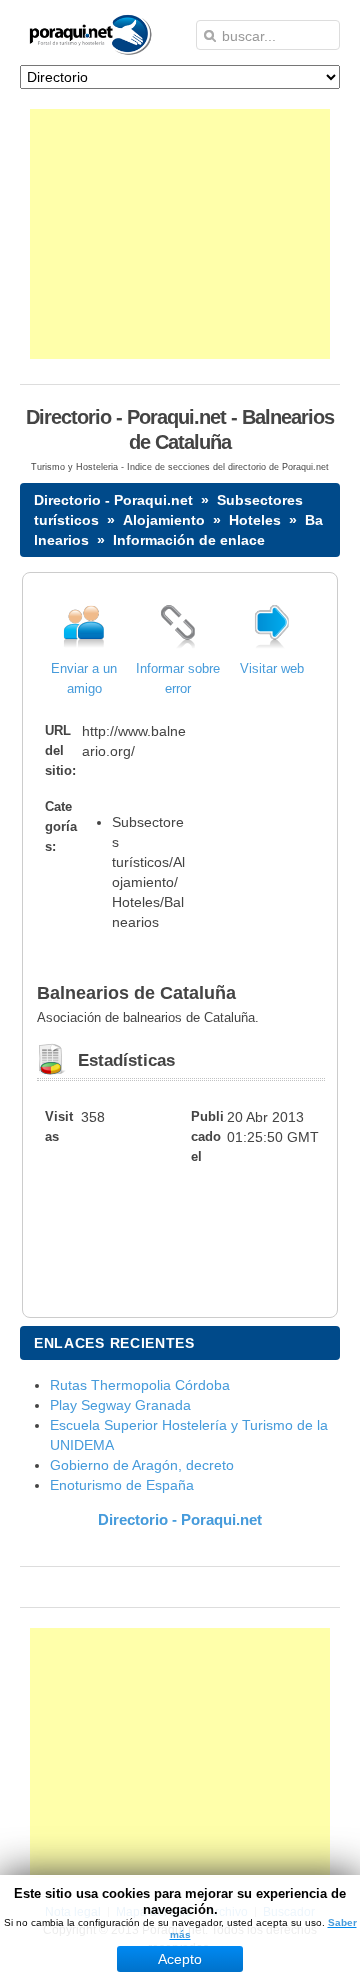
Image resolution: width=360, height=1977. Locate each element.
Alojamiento (164, 520)
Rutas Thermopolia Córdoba (140, 1385)
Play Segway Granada (120, 1405)
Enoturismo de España (122, 1485)
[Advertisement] (180, 234)
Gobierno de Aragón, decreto (142, 1465)
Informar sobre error (178, 679)
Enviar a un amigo (84, 679)
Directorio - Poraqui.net (113, 500)
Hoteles (255, 520)
